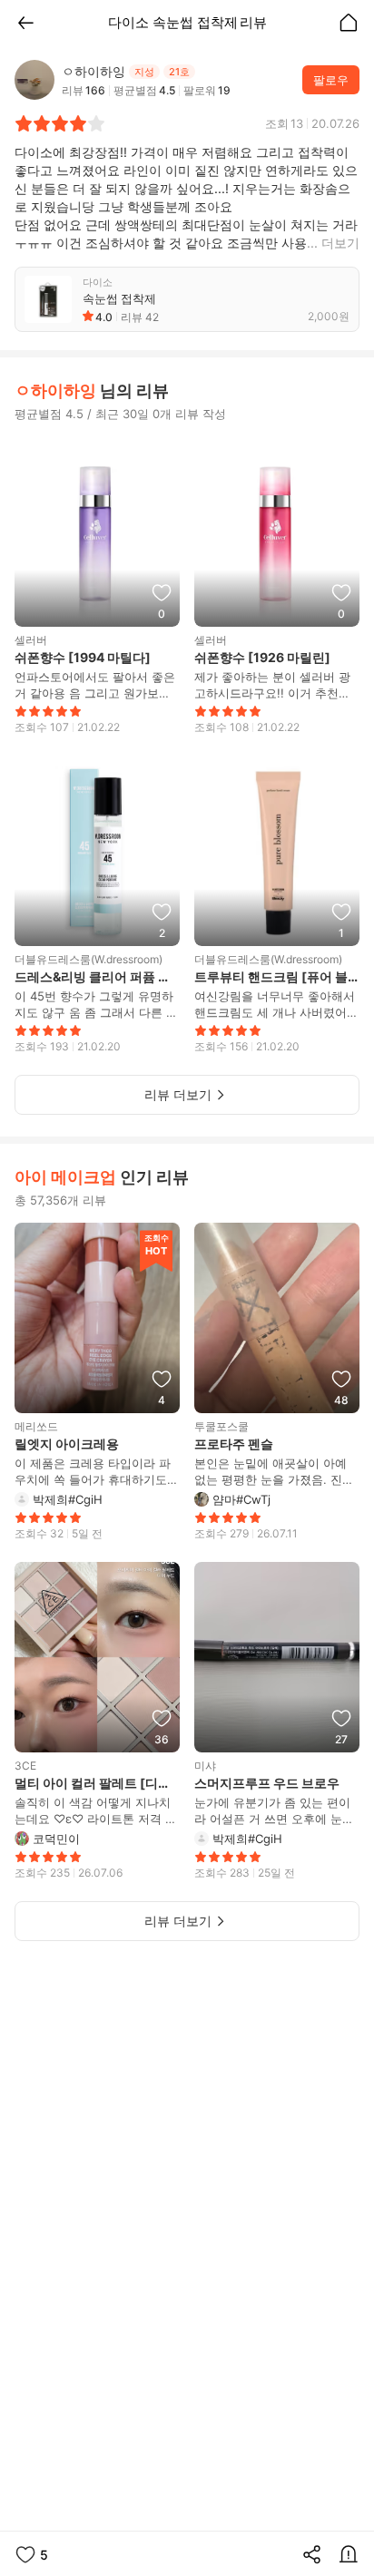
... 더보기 (333, 243)
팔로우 (331, 80)
